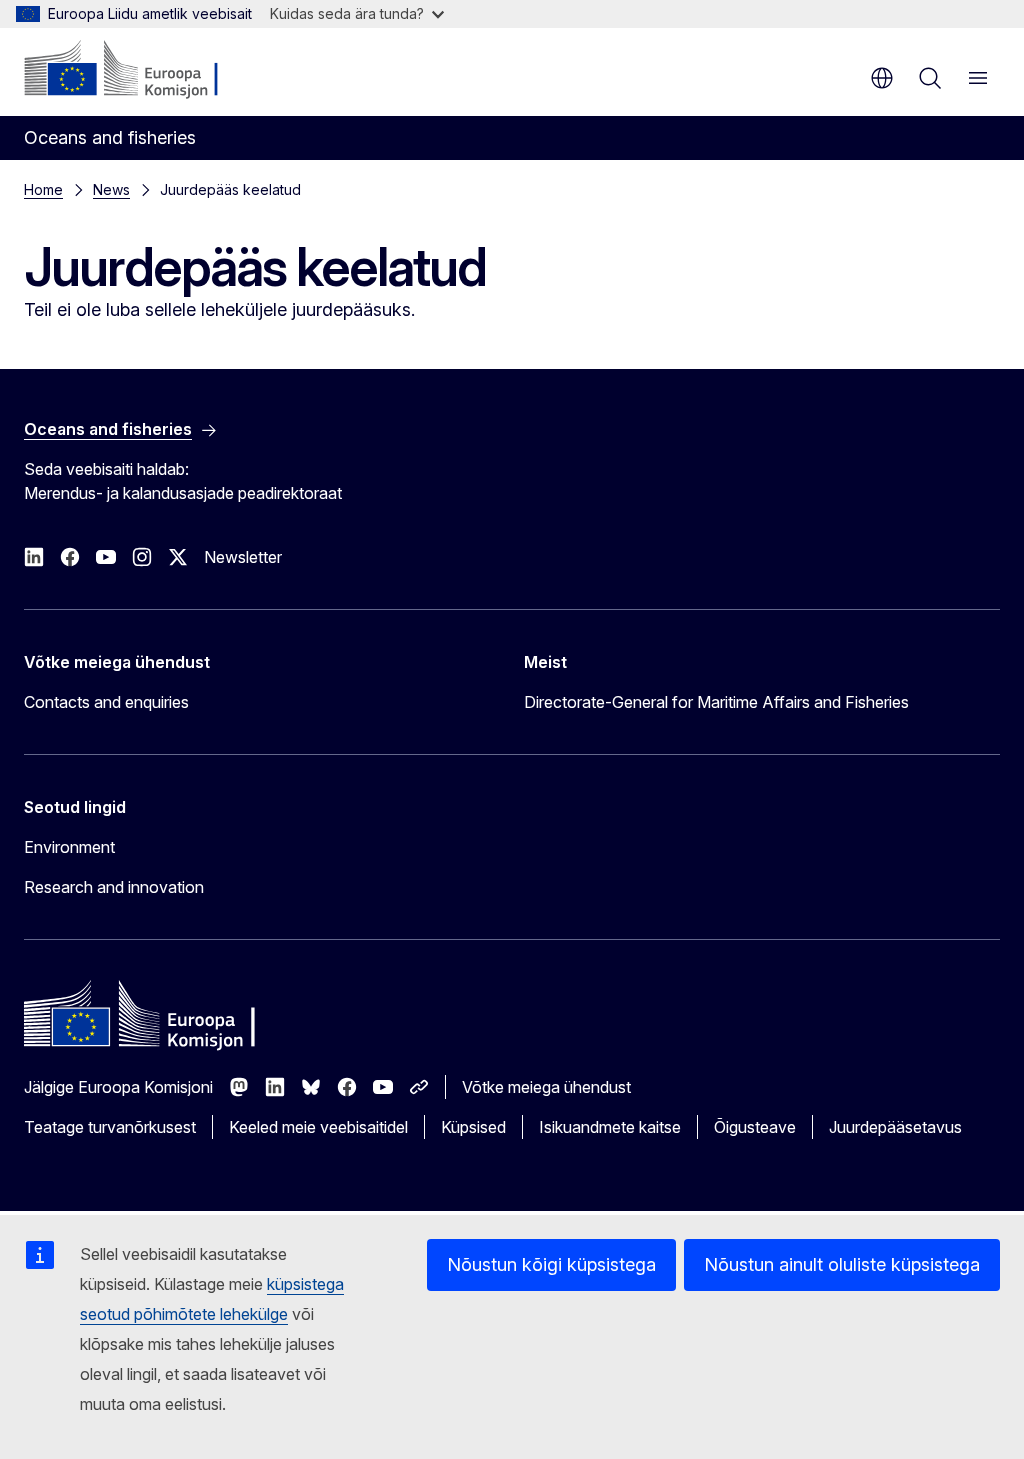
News (111, 189)
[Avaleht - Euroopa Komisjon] (145, 70)
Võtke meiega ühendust (546, 1087)
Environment (69, 847)
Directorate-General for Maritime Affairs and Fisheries (716, 702)
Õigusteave (755, 1127)
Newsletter (243, 557)
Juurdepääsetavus (895, 1127)
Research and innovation (114, 887)
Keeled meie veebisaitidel (318, 1127)
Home (43, 189)
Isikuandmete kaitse (610, 1127)
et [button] (882, 78)
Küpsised (473, 1127)
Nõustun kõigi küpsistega (551, 1264)
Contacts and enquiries (106, 702)
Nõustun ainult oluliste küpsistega (842, 1264)
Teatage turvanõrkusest (110, 1127)
